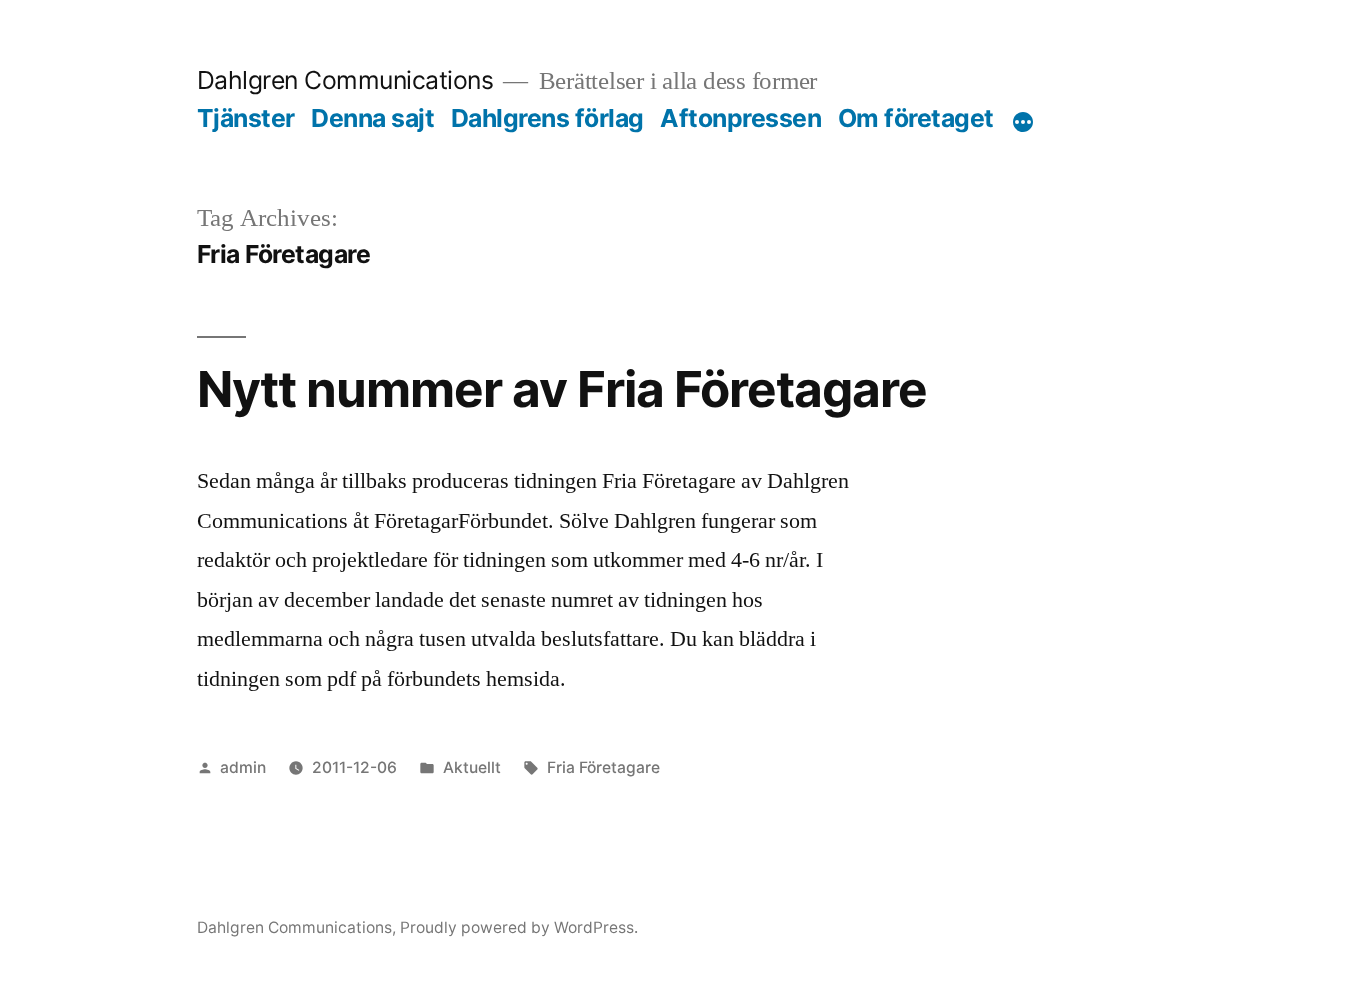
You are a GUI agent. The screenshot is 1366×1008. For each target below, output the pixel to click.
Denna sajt (372, 118)
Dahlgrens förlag (547, 118)
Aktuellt (472, 767)
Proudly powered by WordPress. (519, 927)
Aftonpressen (740, 118)
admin (243, 767)
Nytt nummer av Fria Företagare (562, 389)
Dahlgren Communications (345, 80)
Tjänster (246, 118)
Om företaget (916, 118)
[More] (1023, 122)
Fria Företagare (603, 767)
